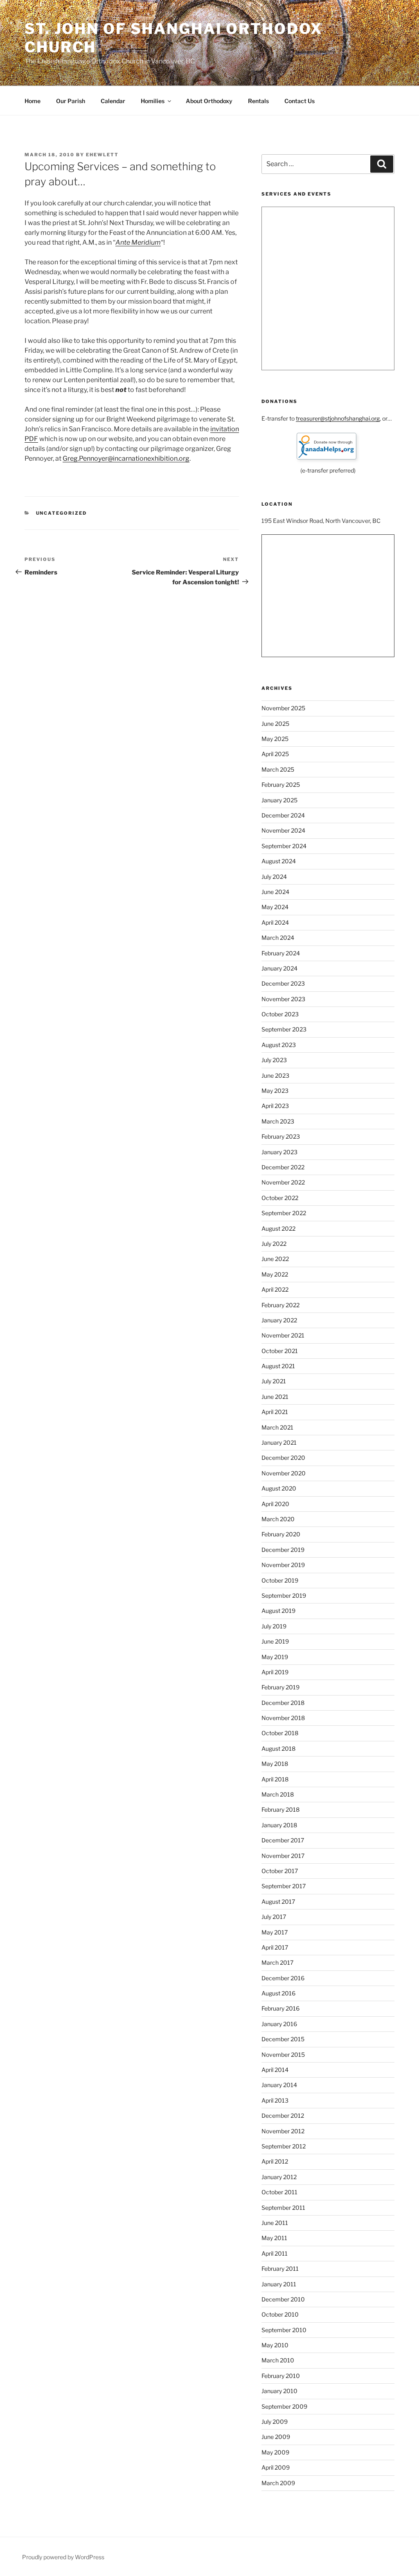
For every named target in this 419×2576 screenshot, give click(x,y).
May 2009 (275, 2452)
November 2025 (283, 708)
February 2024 (281, 953)
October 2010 (280, 2314)
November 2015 (283, 2055)
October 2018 (280, 1733)
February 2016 (280, 2008)
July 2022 (274, 1244)
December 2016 (283, 1978)
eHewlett (102, 155)
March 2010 (278, 2360)
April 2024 (275, 922)
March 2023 (278, 1121)
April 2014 (275, 2070)
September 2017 (284, 1886)
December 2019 (283, 1550)
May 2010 (275, 2345)
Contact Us (300, 101)
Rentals (258, 101)
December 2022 (283, 1167)
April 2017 (275, 1947)
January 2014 (279, 2085)
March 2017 (277, 1962)
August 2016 (278, 1993)
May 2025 (275, 739)
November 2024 (283, 830)
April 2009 (276, 2467)
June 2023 (275, 1075)
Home (33, 101)
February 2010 (281, 2376)
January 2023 (279, 1152)
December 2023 (283, 983)
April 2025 (275, 754)
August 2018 (278, 1748)
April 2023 (275, 1106)
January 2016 (279, 2024)
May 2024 (275, 907)
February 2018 (280, 1809)
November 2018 (283, 1718)
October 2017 (280, 1871)
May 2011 (274, 2238)
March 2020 (278, 1519)
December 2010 (283, 2299)
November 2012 (283, 2131)
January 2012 (279, 2177)
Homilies (153, 101)
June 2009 (276, 2437)
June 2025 (275, 724)
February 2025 (281, 785)
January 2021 (279, 1442)
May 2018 (275, 1764)
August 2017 (278, 1902)
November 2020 (284, 1473)
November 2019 (283, 1565)
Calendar (113, 101)
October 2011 (279, 2192)
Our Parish (71, 101)
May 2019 (275, 1657)
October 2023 (280, 1014)
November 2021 (283, 1335)
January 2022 (279, 1320)
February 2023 (281, 1136)
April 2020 (275, 1504)
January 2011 (279, 2284)
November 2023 (283, 999)
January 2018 (279, 1825)
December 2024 (283, 815)
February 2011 (280, 2269)
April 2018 (275, 1779)
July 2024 (274, 877)
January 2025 (279, 800)
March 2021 (277, 1427)
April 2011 (275, 2253)
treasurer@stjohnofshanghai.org (338, 418)
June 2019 (275, 1641)
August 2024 (279, 861)
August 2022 (278, 1228)
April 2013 (275, 2100)
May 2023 (275, 1091)
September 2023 (284, 1029)
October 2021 (280, 1351)
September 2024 (284, 846)
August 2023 (279, 1045)
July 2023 (274, 1060)
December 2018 (283, 1703)
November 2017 (283, 1856)
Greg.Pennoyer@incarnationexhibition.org (126, 458)
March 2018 (278, 1794)
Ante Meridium (138, 242)
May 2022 (275, 1274)
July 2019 (274, 1626)
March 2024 (278, 938)
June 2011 (275, 2223)
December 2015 (283, 2039)
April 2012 (275, 2161)
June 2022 (275, 1259)
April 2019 (275, 1672)
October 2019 (280, 1580)
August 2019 (278, 1611)
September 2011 (283, 2208)
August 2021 (278, 1366)
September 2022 (284, 1213)
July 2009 (275, 2422)
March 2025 (278, 769)
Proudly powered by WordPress (63, 2557)
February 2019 (280, 1687)
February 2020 (281, 1534)
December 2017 (283, 1840)
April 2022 (275, 1289)
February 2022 (280, 1305)
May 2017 (275, 1932)
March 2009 (278, 2483)
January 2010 (279, 2391)
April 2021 (275, 1412)
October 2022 (280, 1198)
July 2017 (274, 1917)
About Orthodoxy (209, 101)
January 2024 (279, 968)
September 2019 (284, 1595)
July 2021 (274, 1381)
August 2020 (279, 1488)
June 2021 (275, 1397)
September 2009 (284, 2406)
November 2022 (283, 1182)
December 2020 (283, 1458)
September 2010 (284, 2330)
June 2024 (275, 892)
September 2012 (284, 2146)
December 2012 (283, 2116)
